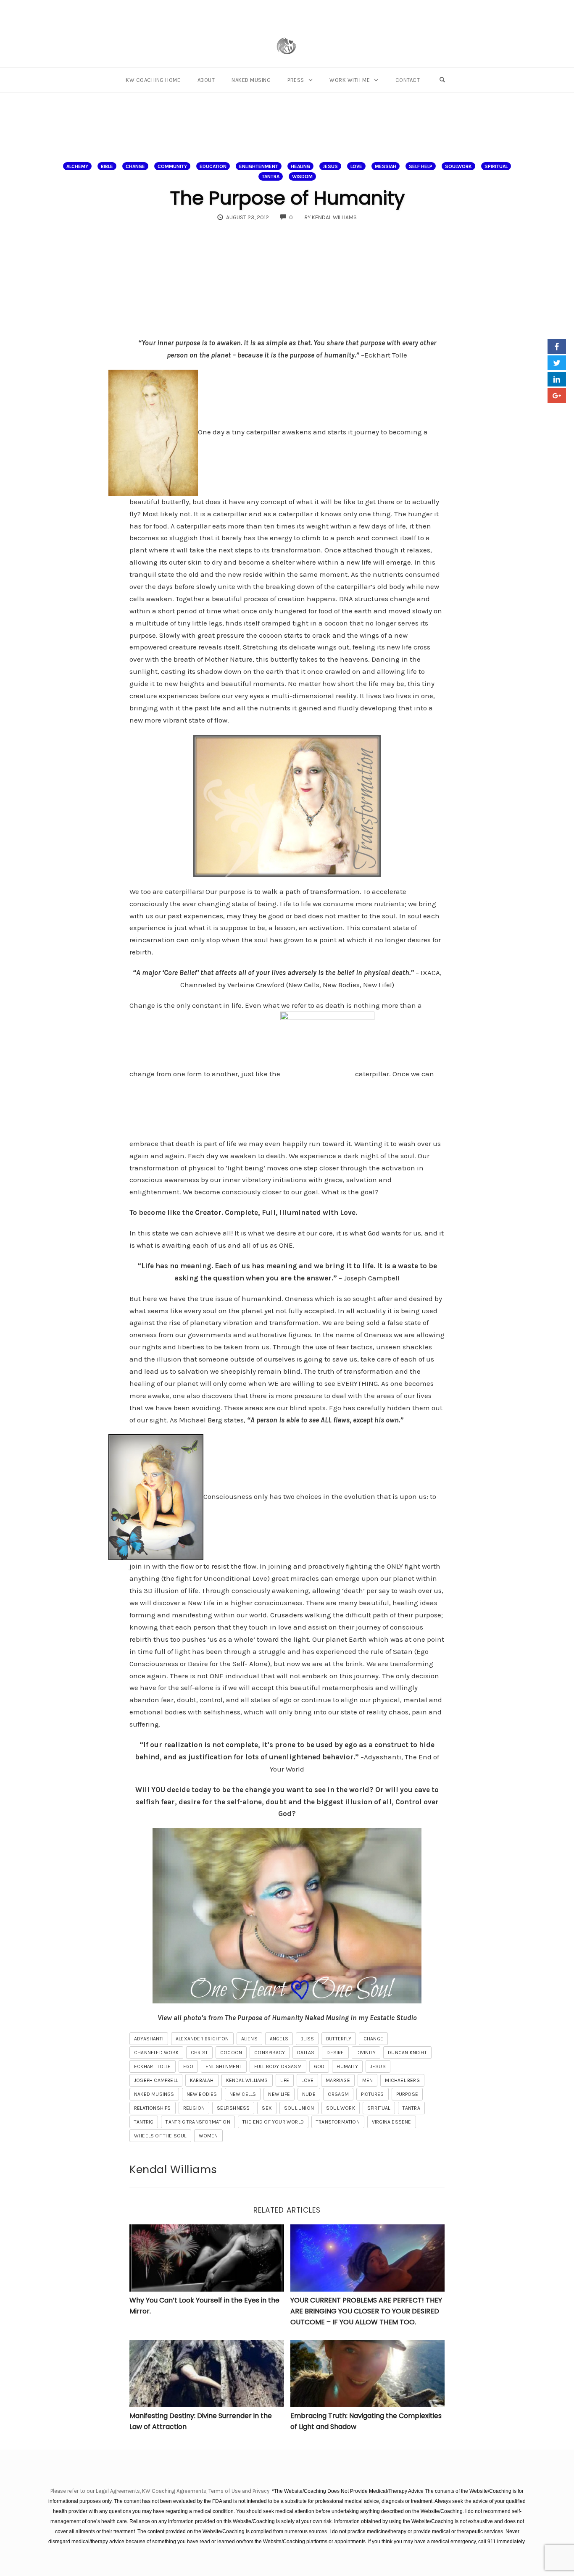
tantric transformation (198, 2122)
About (206, 80)
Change (135, 166)
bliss (307, 2039)
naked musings (154, 2094)
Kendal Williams (247, 2080)
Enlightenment (259, 166)
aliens (249, 2039)
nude (309, 2094)
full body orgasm (278, 2066)
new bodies (202, 2094)
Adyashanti (149, 2039)
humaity (347, 2066)
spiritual (379, 2108)
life (285, 2080)
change (373, 2039)
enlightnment (224, 2066)
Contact (408, 80)
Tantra (271, 176)
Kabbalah (202, 2080)
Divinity (366, 2053)
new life (279, 2094)
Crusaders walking (301, 1615)
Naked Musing (251, 80)
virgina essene (392, 2122)
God (319, 2066)
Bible (107, 166)
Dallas (306, 2053)
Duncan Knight (407, 2053)
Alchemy (77, 166)
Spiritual (496, 166)
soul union (299, 2108)
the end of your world (273, 2122)
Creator (208, 1212)
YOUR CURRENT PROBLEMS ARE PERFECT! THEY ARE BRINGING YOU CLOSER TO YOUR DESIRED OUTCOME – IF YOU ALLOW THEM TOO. (366, 2311)
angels (279, 2039)
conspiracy (270, 2053)
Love (356, 166)
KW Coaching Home (153, 80)
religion (194, 2108)
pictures (373, 2094)
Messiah (386, 166)
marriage (338, 2080)
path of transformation (322, 891)
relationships (153, 2108)
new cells (243, 2094)
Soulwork (458, 166)
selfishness (233, 2108)
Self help (421, 166)
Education (213, 166)
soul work (341, 2108)
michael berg (402, 2080)
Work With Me (350, 80)
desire (335, 2053)
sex (267, 2108)
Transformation (338, 2122)
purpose (407, 2094)
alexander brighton (202, 2039)
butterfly (339, 2039)
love (307, 2080)
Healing (300, 166)
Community (172, 166)
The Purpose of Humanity (287, 198)
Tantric (144, 2122)
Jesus (330, 166)
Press (296, 80)
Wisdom (302, 176)
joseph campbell (156, 2080)
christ (199, 2053)
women (208, 2136)
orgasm (338, 2094)
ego (188, 2066)
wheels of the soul (160, 2136)
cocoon (231, 2053)
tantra (411, 2108)
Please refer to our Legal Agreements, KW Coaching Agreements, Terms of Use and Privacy (161, 2491)
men (368, 2080)
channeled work (156, 2053)
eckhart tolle (153, 2066)
